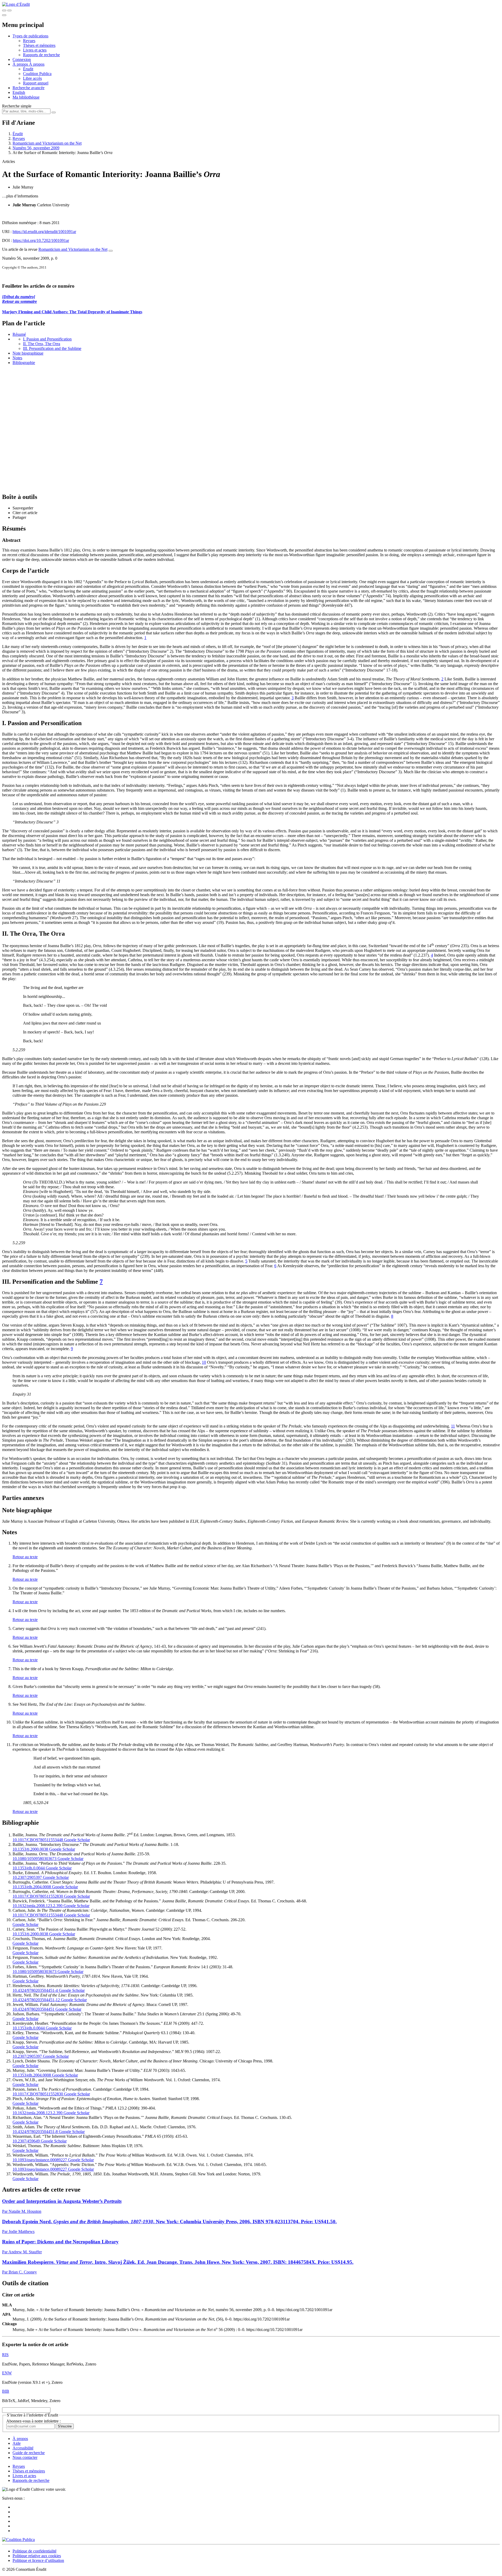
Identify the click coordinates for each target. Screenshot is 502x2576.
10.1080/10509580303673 (35, 1859)
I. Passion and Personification (47, 339)
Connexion (22, 59)
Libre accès (32, 78)
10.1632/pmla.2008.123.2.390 (38, 1906)
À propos (37, 64)
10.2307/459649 (26, 2141)
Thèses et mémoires (39, 45)
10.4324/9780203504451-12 (36, 2000)
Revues (29, 41)
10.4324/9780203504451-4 (35, 1990)
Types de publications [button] (30, 36)
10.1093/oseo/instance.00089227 (40, 2160)
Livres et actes (35, 50)
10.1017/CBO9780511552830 (38, 1896)
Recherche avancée (28, 88)
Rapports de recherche (41, 55)
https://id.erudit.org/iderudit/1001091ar (44, 232)
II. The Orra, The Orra (42, 344)
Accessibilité (23, 2448)
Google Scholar (76, 1840)
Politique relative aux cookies (37, 2556)
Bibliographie (24, 363)
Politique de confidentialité (35, 2551)
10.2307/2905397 (27, 1877)
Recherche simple (17, 106)
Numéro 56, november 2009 (36, 148)
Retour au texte (25, 1557)
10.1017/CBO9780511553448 (38, 1840)
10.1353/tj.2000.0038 (30, 1849)
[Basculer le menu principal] (4, 15)
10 (204, 1362)
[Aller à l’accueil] (16, 4)
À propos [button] (21, 64)
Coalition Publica (37, 74)
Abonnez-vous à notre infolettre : (33, 2421)
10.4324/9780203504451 (33, 2009)
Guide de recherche (29, 2453)
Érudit (28, 69)
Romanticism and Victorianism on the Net (47, 143)
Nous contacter (25, 2457)
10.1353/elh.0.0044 (29, 1868)
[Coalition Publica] (18, 2540)
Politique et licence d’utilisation (38, 2560)
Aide (17, 2443)
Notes (17, 358)
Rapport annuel (36, 83)
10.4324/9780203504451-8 (35, 2132)
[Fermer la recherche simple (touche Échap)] (9, 10)
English (19, 92)
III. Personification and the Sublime (52, 348)
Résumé (19, 334)
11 (453, 1426)
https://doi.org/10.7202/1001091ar (41, 240)
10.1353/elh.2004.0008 (32, 1887)
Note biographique (28, 353)
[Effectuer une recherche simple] (4, 10)
